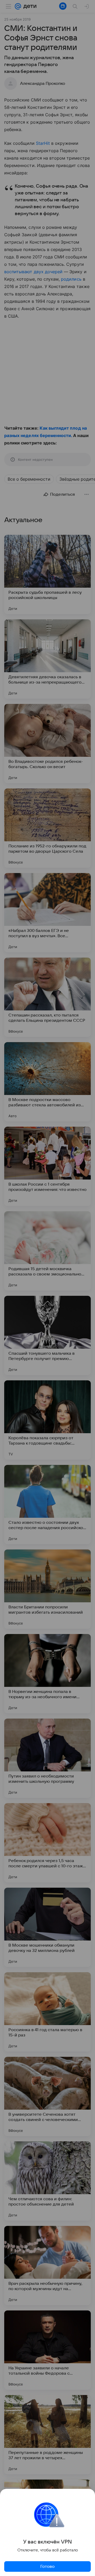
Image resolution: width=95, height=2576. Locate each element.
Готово (47, 2566)
